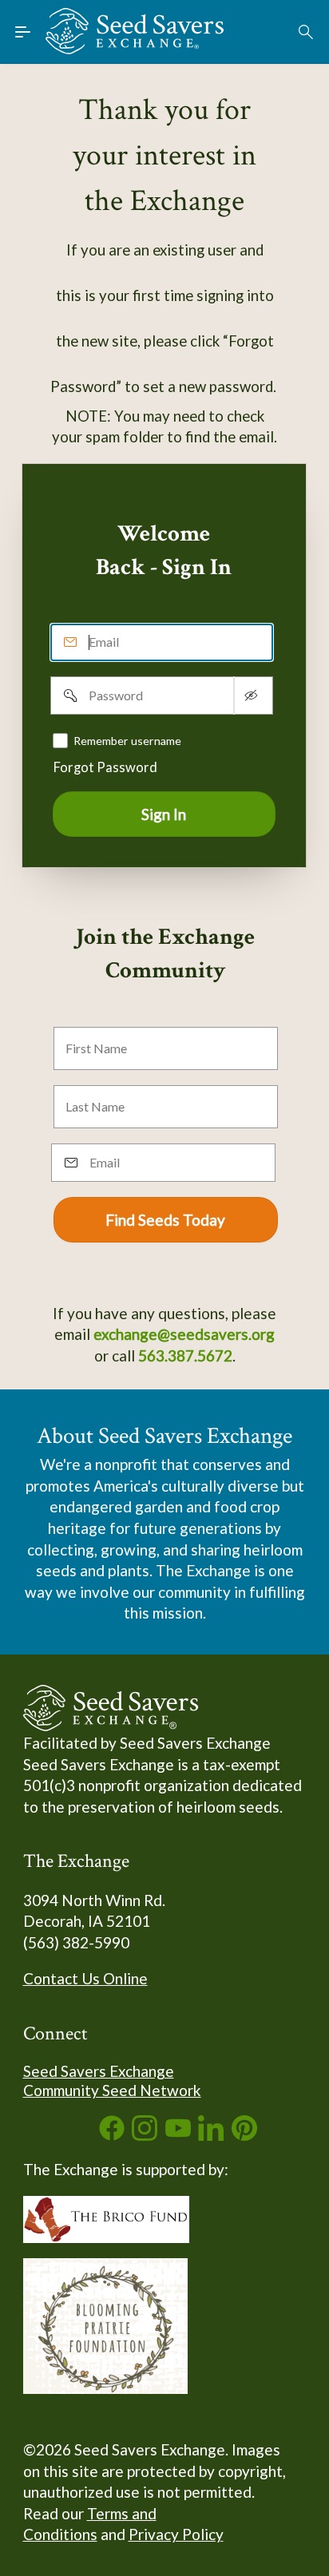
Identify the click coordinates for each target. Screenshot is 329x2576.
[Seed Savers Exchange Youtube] (178, 2135)
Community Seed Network (112, 2090)
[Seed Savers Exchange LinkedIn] (211, 2135)
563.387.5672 (185, 1355)
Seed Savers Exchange (99, 2071)
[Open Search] (307, 32)
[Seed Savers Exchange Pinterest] (244, 2135)
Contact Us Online (85, 1978)
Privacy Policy (176, 2534)
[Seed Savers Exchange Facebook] (112, 2135)
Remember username (127, 741)
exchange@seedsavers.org (184, 1334)
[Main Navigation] (23, 32)
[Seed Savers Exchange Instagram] (145, 2135)
